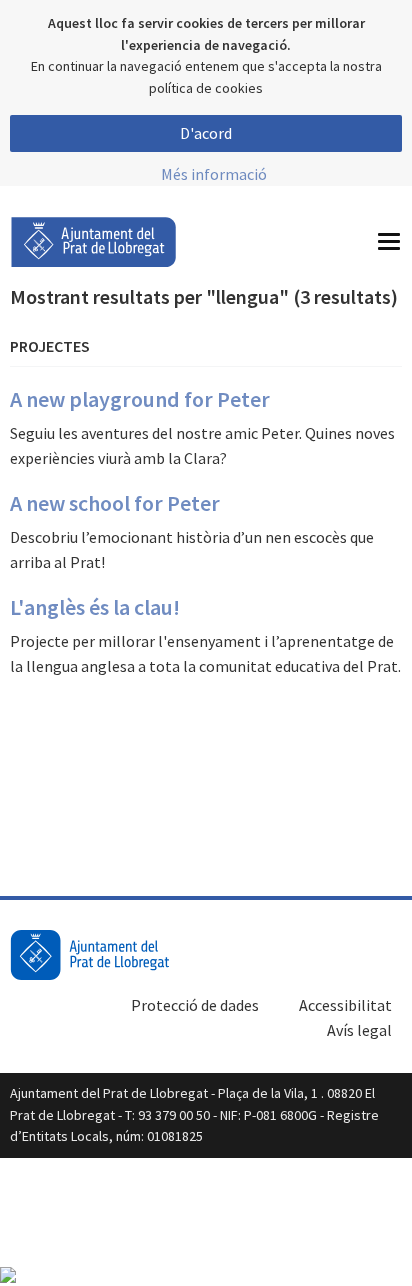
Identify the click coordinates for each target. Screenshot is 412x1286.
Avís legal (359, 1030)
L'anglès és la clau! (95, 607)
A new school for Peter (115, 503)
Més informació (214, 174)
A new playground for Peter (140, 399)
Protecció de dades (195, 1005)
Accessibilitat (345, 1005)
